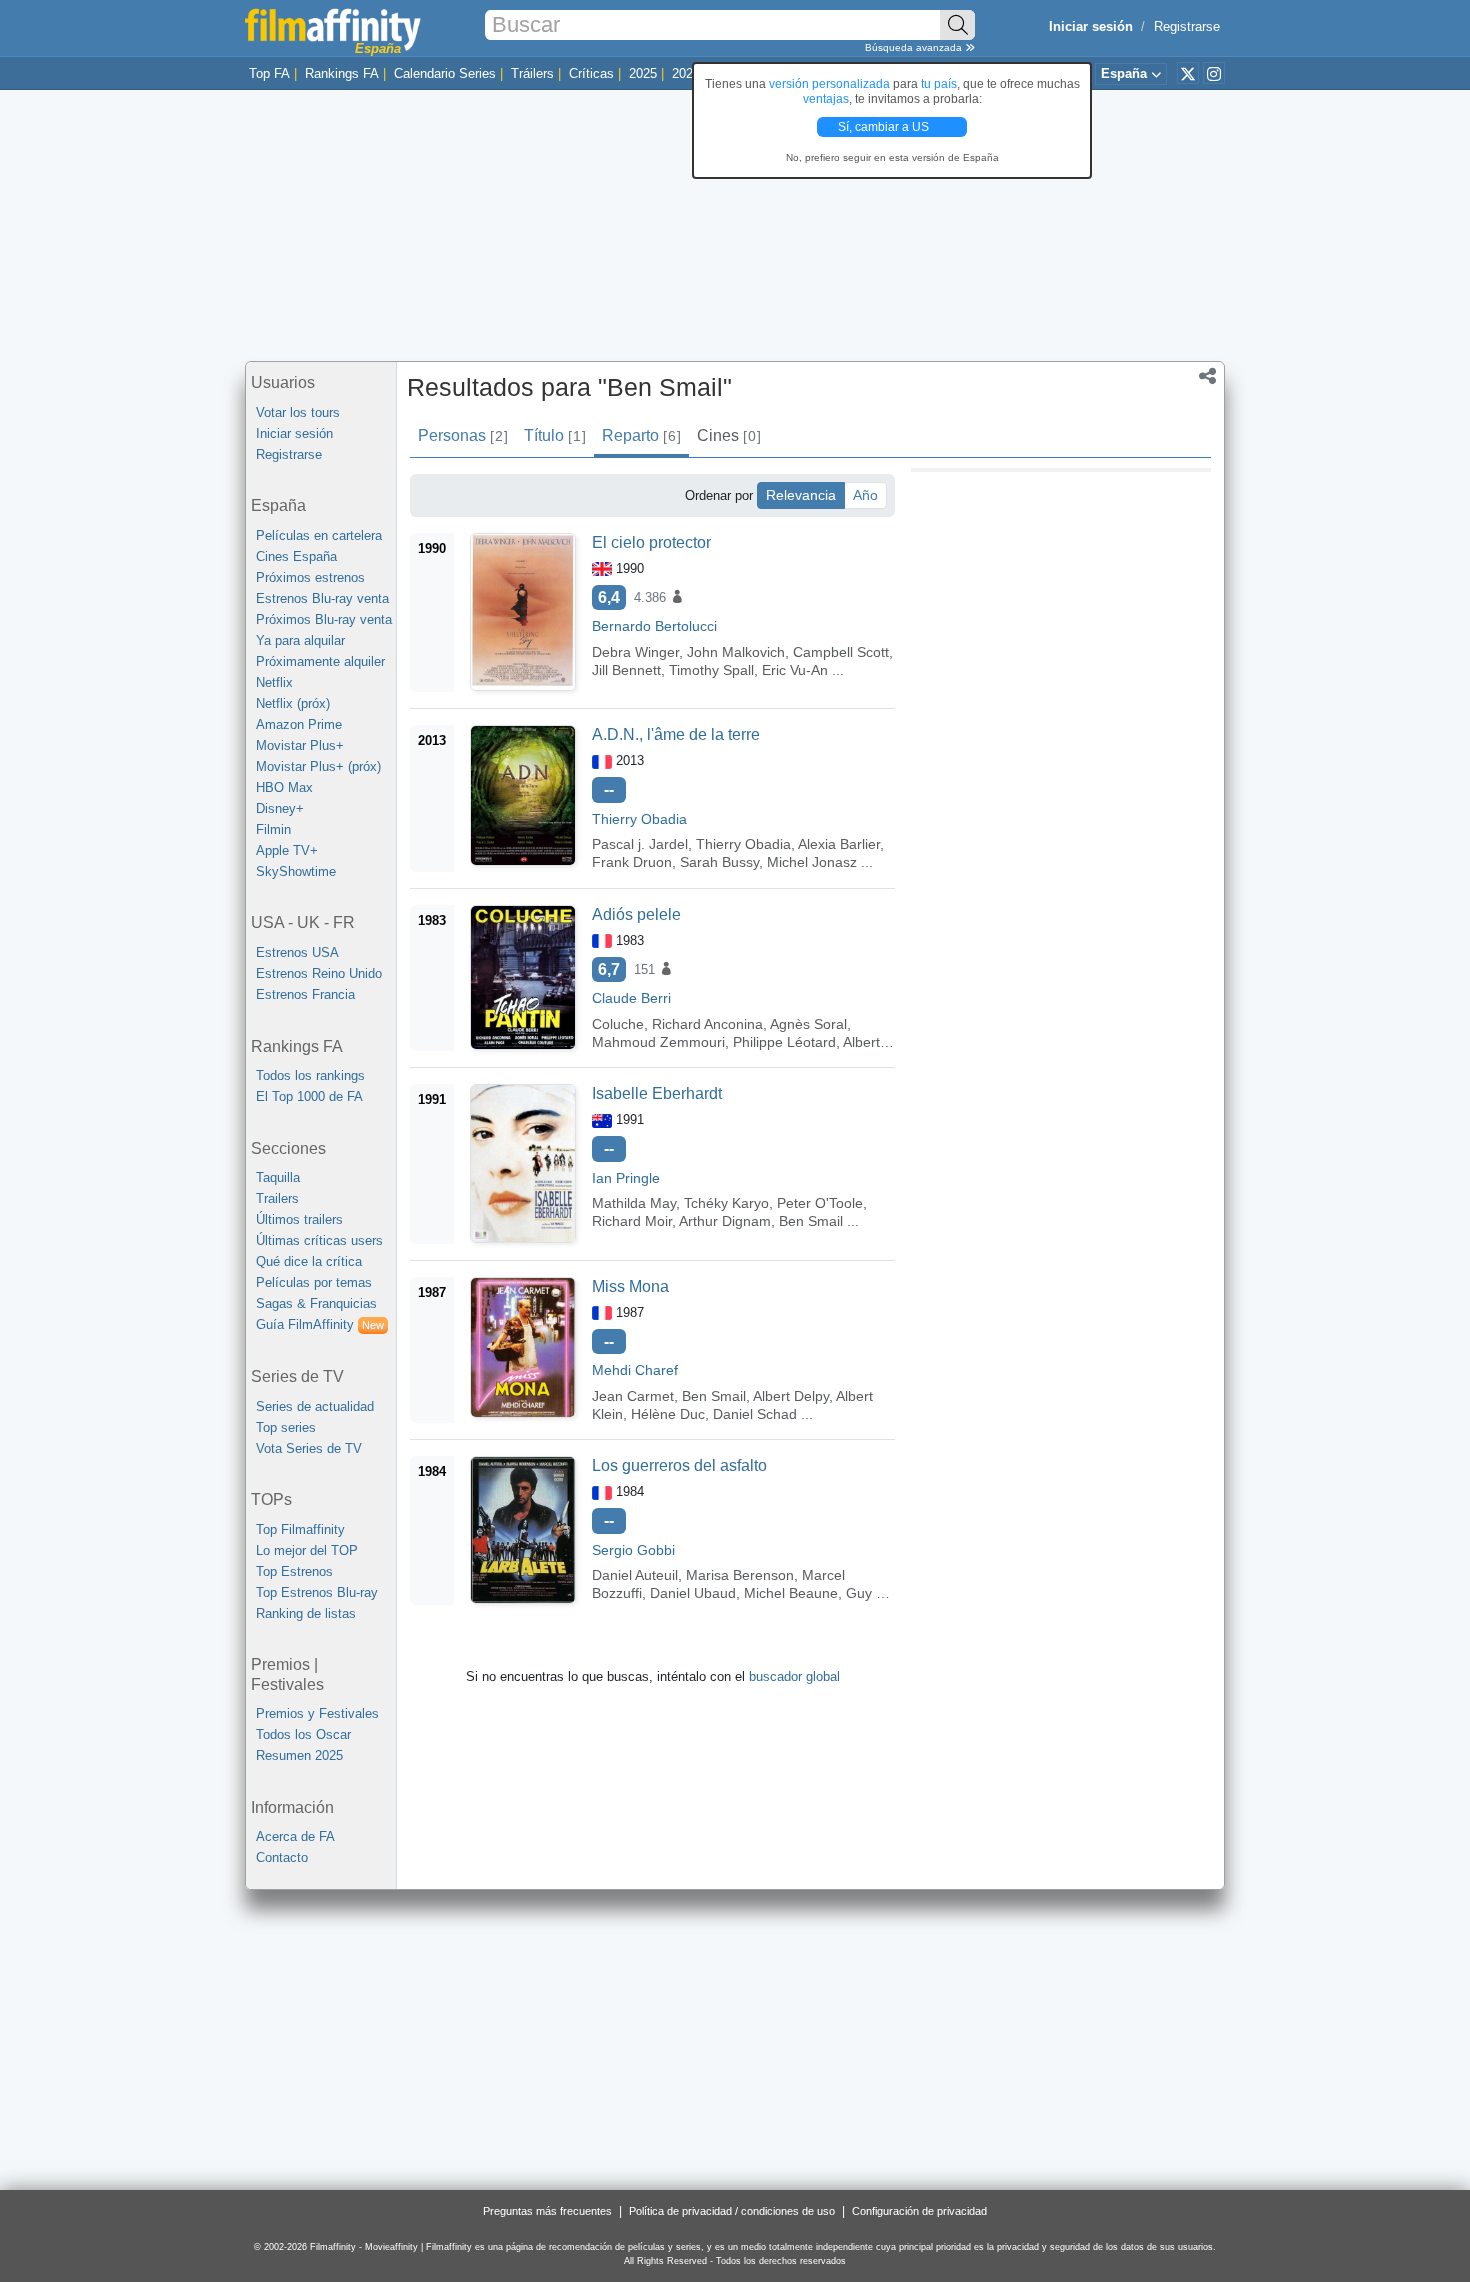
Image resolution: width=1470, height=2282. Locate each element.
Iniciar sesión (294, 433)
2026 (686, 73)
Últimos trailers (299, 1219)
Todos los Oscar (303, 1734)
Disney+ (280, 808)
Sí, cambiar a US (885, 127)
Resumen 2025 (299, 1755)
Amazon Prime (299, 724)
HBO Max (284, 787)
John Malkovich (736, 652)
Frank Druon (632, 862)
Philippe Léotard (784, 1042)
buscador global (794, 1676)
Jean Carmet (633, 1396)
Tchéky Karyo (726, 1203)
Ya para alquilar (300, 640)
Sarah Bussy (719, 862)
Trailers (277, 1198)
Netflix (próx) (293, 703)
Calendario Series (445, 73)
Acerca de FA (295, 1836)
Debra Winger (635, 652)
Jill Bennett (626, 670)
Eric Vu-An (795, 670)
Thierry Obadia (639, 819)
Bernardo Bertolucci (654, 626)
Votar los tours (298, 412)
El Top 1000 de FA (309, 1096)
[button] (1207, 378)
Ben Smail (811, 1221)
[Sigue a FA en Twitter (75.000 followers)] (1188, 73)
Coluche (618, 1024)
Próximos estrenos (310, 577)
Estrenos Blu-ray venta (322, 598)
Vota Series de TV (309, 1448)
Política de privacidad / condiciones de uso (732, 2211)
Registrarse (1187, 26)
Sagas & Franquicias (316, 1303)
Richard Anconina (707, 1024)
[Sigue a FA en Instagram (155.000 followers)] (1214, 73)
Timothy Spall (711, 670)
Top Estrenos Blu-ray (317, 1592)
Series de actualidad (315, 1406)
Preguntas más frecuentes (547, 2211)
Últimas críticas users (319, 1240)
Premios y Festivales (317, 1713)
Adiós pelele (636, 914)
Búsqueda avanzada (915, 47)
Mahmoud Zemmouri (658, 1042)
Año (865, 495)
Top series (286, 1427)
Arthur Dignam (725, 1221)
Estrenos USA (297, 952)
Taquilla (278, 1177)
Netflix (274, 682)
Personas (462, 435)
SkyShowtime (296, 871)
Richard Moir (632, 1221)
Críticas (591, 73)
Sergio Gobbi (633, 1550)
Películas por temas (314, 1282)
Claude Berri (631, 998)
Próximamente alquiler (320, 661)
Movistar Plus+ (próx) (318, 766)
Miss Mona (630, 1286)
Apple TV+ (287, 850)
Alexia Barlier (839, 844)
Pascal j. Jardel (640, 844)
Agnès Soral (808, 1024)
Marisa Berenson (740, 1575)
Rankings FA (342, 73)
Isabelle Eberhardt (657, 1093)
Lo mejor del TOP (307, 1550)
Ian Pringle (626, 1178)
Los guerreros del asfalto (679, 1465)
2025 (643, 73)
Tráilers (532, 73)
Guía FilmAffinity (320, 1324)
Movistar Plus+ (300, 745)
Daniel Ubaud (693, 1593)
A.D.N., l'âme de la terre (676, 734)
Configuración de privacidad (919, 2211)
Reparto (641, 435)
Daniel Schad (755, 1414)
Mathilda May (634, 1203)
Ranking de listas (306, 1613)
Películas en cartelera (319, 535)
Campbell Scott (841, 652)
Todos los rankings (310, 1075)
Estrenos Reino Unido (319, 973)
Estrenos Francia (305, 994)
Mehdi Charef (635, 1370)
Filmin (273, 829)
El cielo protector (651, 542)
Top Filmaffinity (300, 1529)
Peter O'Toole (820, 1203)
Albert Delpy (791, 1396)
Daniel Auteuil (635, 1575)
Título (554, 435)
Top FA (269, 73)
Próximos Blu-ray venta (324, 619)
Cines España (296, 556)
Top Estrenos (294, 1571)
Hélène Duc (668, 1414)
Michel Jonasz (812, 862)
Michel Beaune (791, 1593)
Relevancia (801, 495)
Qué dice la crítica (309, 1261)
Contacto (282, 1857)
